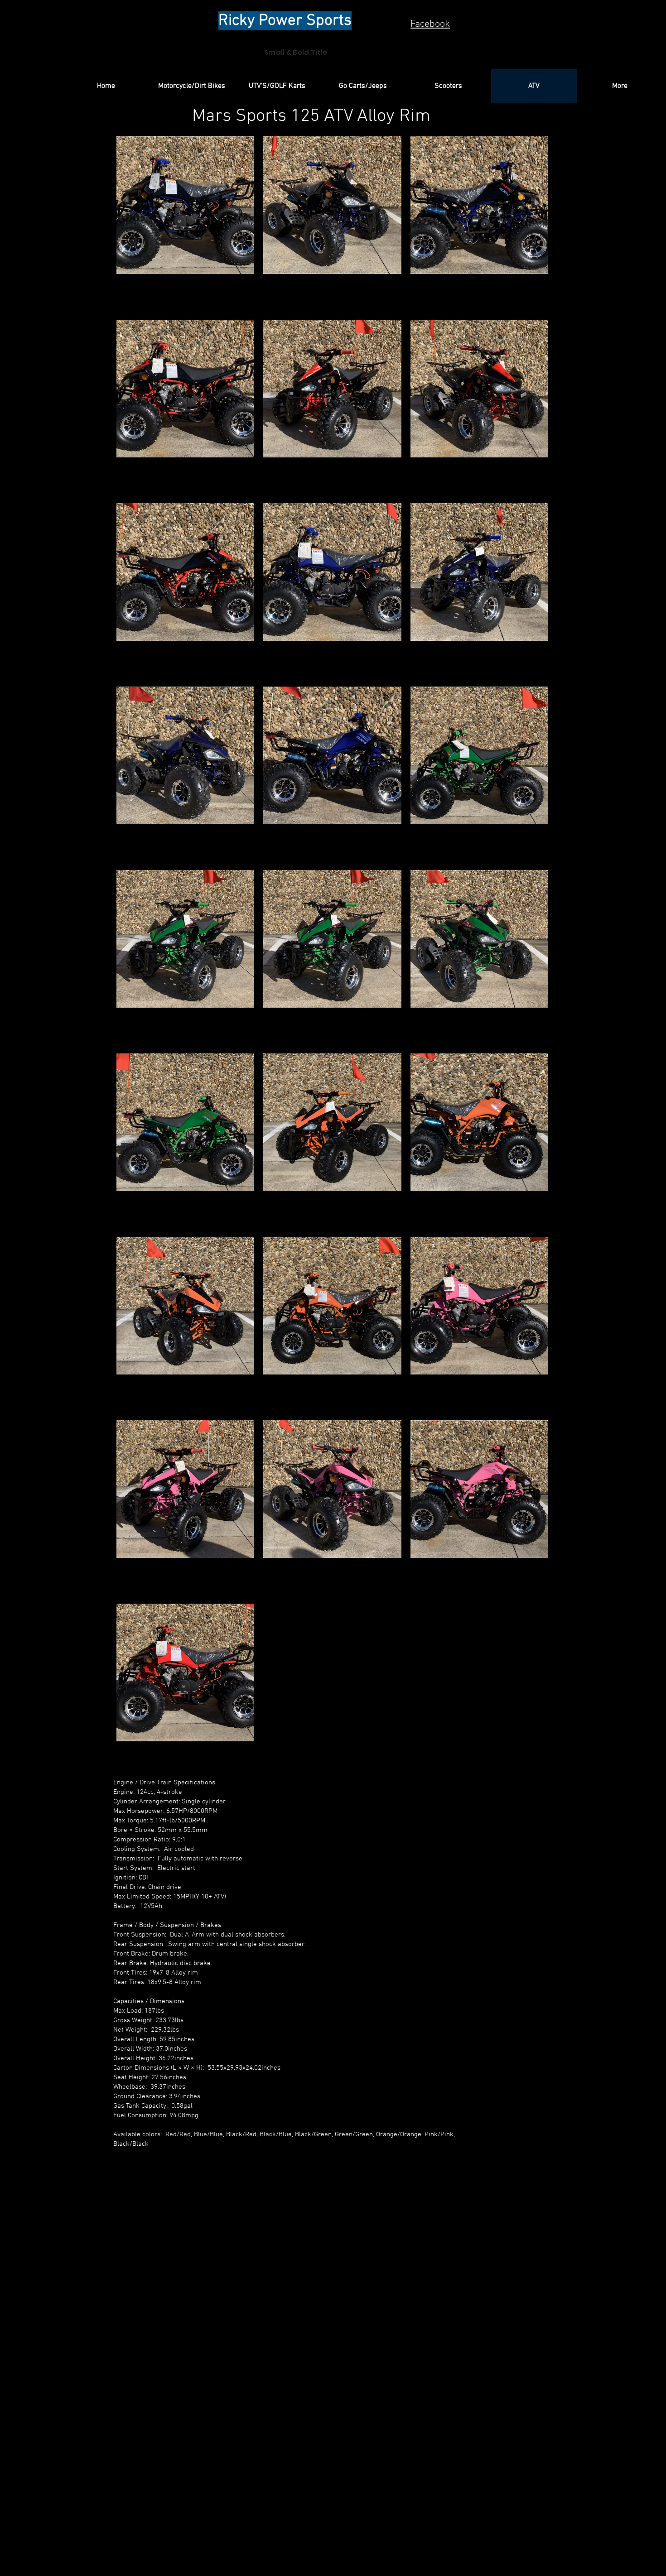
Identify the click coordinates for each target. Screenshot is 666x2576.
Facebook (430, 24)
